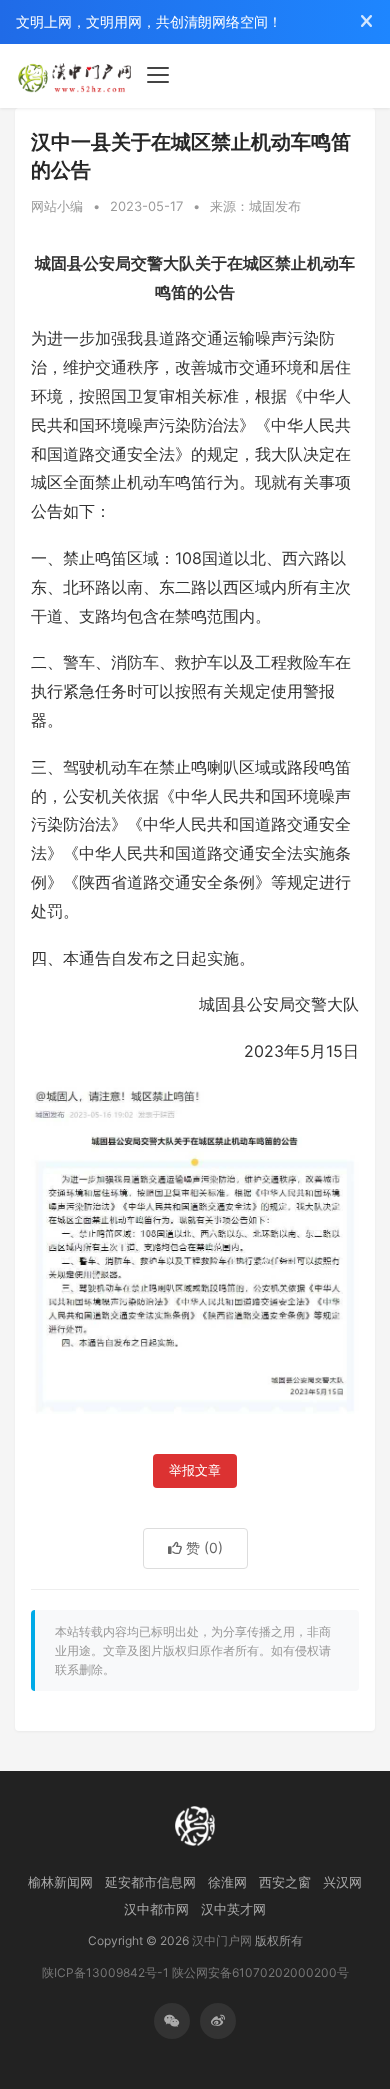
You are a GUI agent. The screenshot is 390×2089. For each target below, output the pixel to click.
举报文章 (195, 1470)
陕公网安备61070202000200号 (260, 1972)
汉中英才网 (233, 1909)
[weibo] (218, 2021)
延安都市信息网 (150, 1882)
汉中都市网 (156, 1909)
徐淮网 (227, 1882)
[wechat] (172, 2021)
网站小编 (57, 206)
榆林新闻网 (60, 1882)
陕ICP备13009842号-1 (105, 1972)
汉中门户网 (222, 1940)
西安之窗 (285, 1882)
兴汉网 (342, 1882)
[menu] (158, 75)
